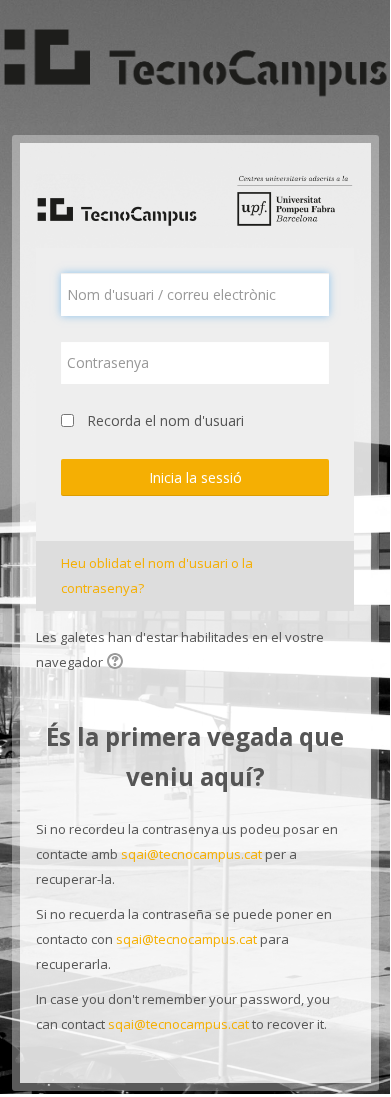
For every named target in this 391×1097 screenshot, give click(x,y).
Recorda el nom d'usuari (165, 420)
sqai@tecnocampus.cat (191, 854)
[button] (118, 663)
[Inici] (195, 66)
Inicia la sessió (195, 477)
